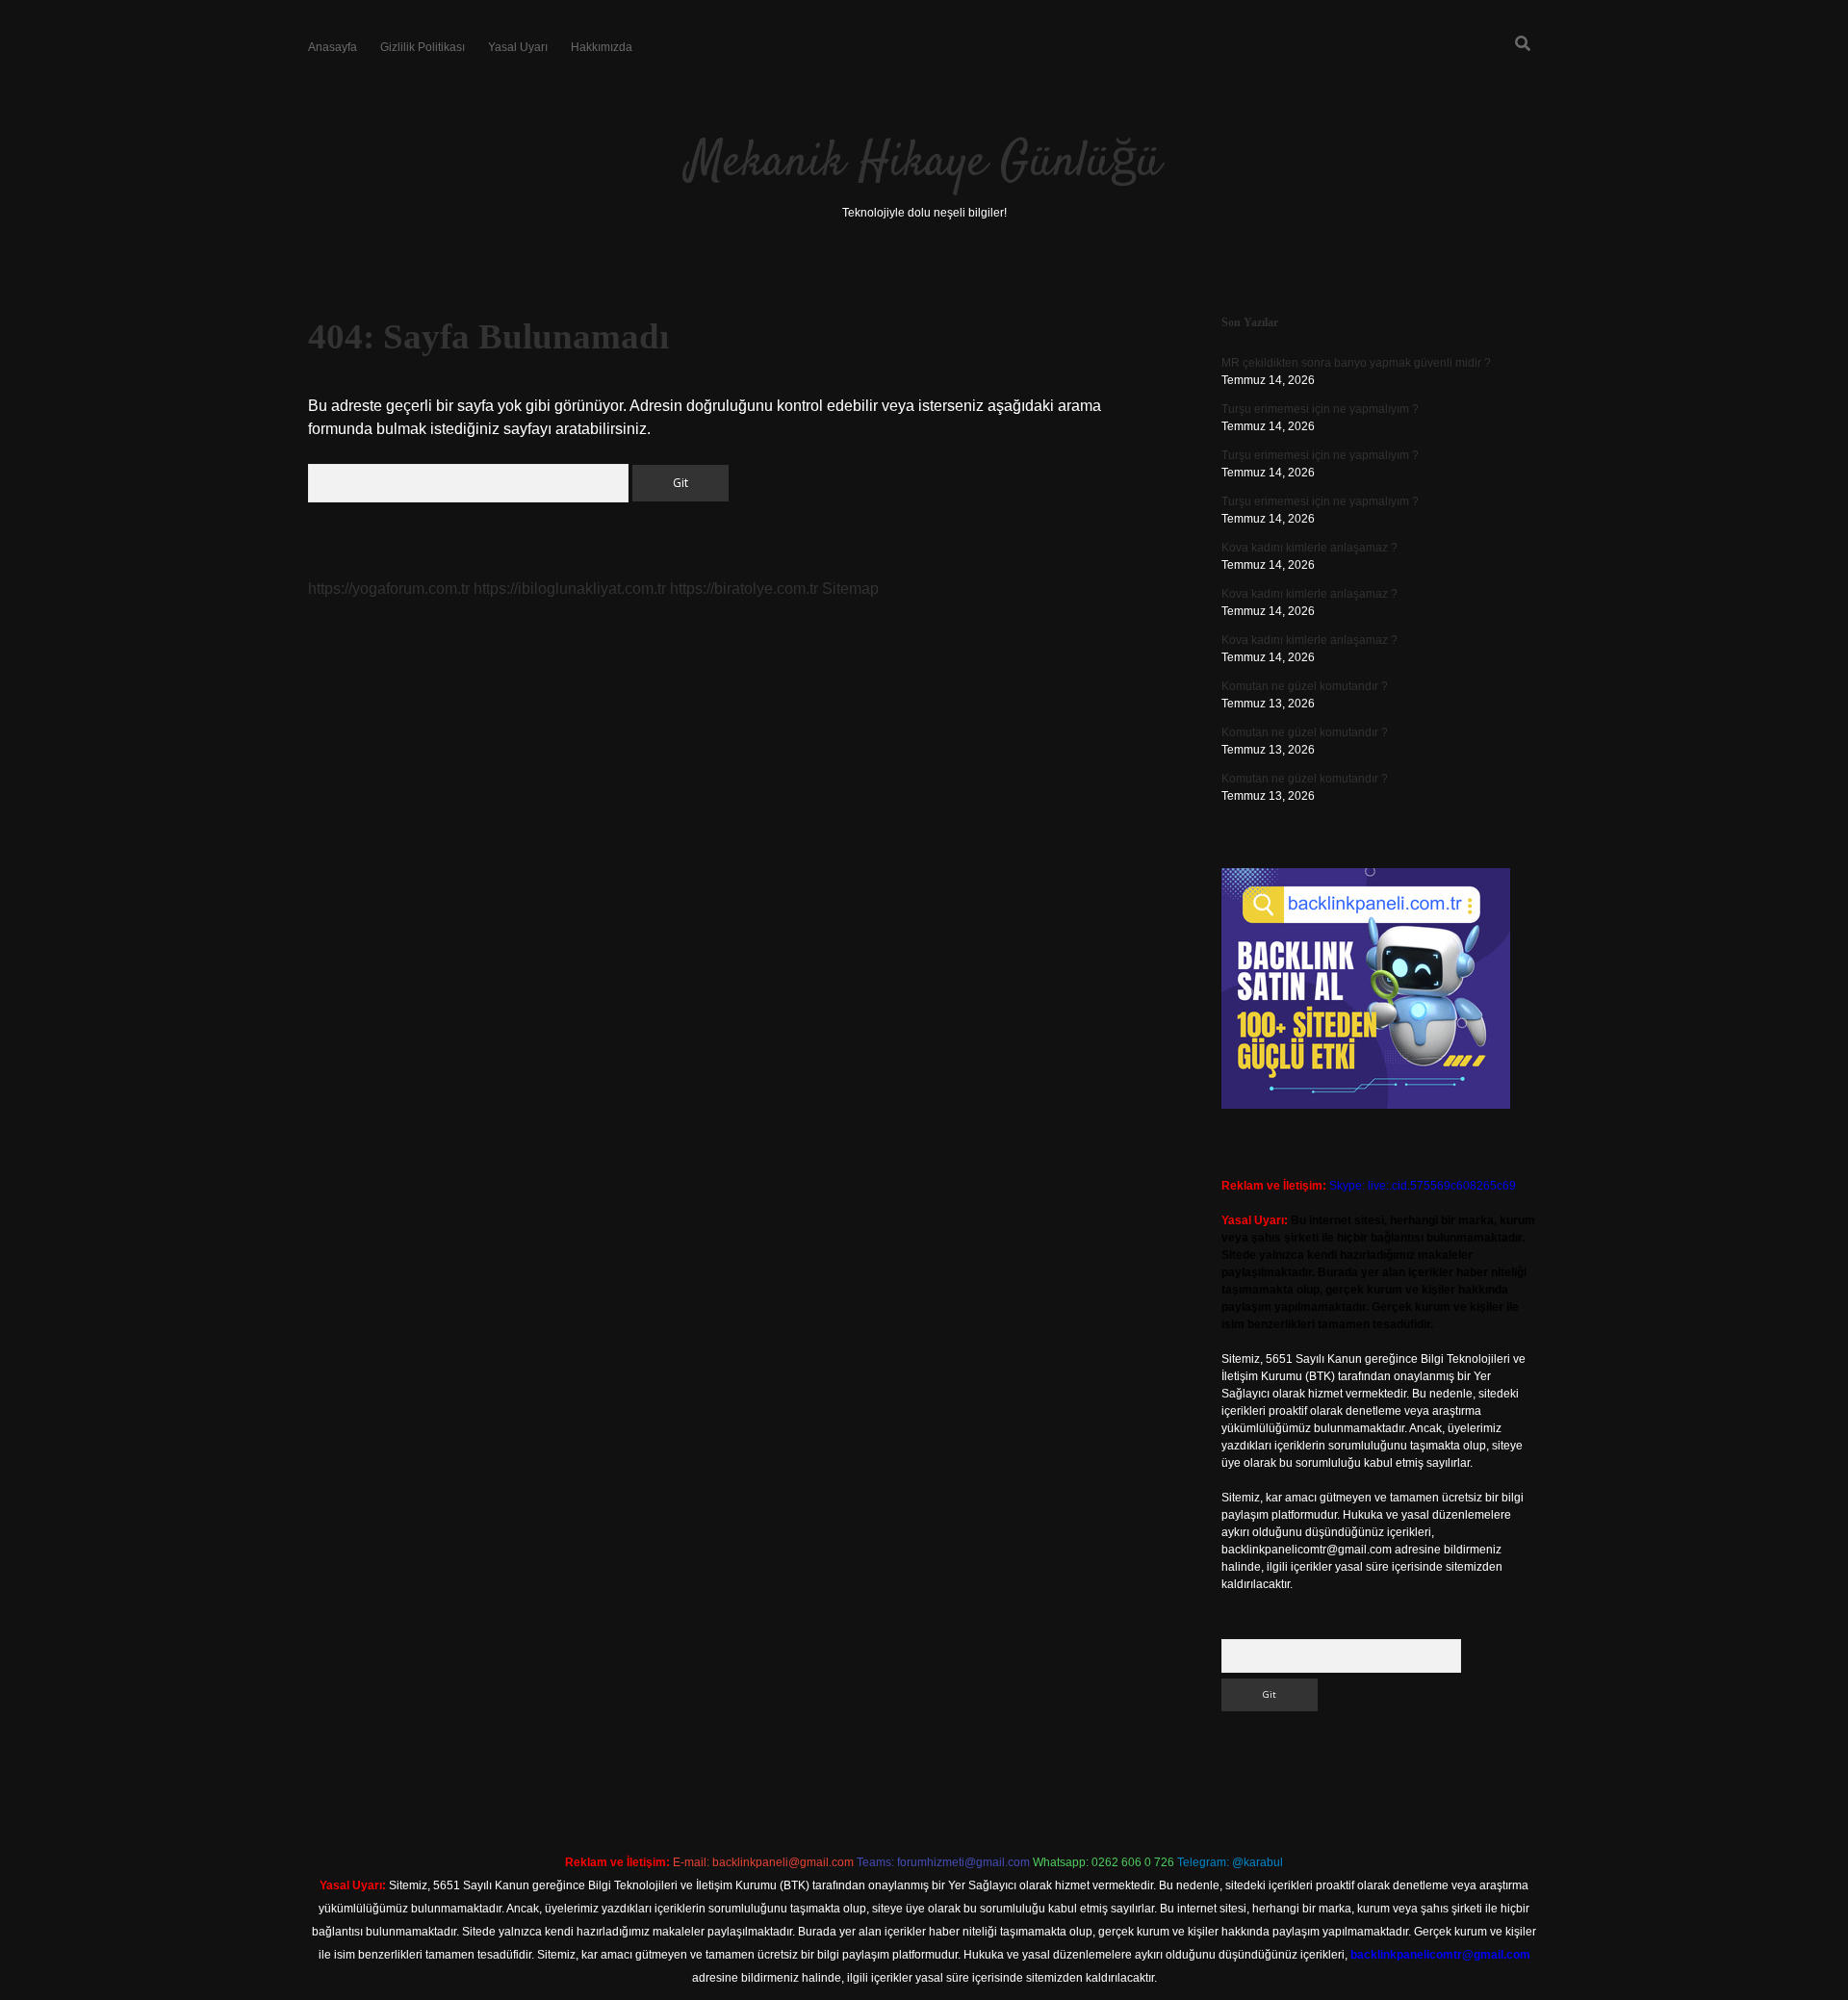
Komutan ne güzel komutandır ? (1305, 686)
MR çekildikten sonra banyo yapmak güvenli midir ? (1356, 363)
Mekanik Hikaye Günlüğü (924, 163)
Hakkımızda (602, 47)
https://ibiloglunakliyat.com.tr (570, 589)
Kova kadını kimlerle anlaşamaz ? (1309, 548)
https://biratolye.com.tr (744, 589)
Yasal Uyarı (518, 47)
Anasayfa (333, 47)
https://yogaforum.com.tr (389, 589)
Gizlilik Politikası (423, 47)
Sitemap (850, 589)
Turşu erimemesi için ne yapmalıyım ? (1320, 409)
